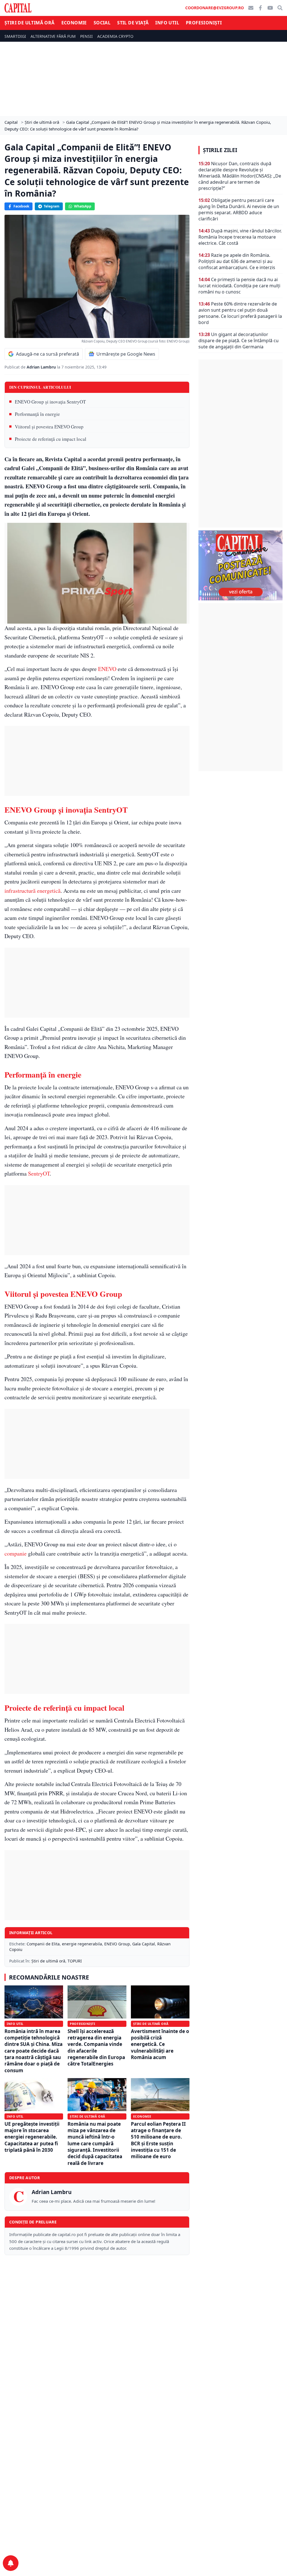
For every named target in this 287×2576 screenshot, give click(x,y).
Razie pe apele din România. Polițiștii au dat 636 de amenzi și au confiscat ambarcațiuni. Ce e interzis (237, 261)
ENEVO (107, 669)
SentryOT (39, 1173)
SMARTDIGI (15, 36)
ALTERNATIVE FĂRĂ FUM (53, 36)
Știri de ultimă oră (30, 23)
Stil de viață (133, 23)
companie (16, 1553)
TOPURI (75, 1961)
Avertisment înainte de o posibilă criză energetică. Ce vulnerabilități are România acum (160, 2044)
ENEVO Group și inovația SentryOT (50, 402)
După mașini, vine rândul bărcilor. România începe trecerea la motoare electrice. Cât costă (240, 237)
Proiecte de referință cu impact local (51, 439)
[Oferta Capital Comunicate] (240, 565)
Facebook (21, 206)
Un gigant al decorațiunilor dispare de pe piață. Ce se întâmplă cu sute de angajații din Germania (239, 341)
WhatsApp (83, 206)
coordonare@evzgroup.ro (215, 8)
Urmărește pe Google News (126, 354)
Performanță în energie (37, 414)
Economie (74, 23)
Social (102, 23)
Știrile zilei (220, 150)
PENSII (86, 36)
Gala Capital (144, 1944)
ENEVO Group (117, 1944)
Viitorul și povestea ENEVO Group (49, 427)
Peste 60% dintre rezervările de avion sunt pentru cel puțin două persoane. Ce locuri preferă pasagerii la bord (240, 313)
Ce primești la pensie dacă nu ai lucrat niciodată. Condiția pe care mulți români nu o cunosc (239, 286)
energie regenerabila (82, 1944)
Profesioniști (204, 23)
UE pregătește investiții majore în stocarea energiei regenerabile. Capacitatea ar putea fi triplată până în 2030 (32, 2137)
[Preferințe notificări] (11, 2563)
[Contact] (251, 8)
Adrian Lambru (42, 367)
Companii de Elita (43, 1944)
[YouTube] (270, 8)
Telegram (52, 206)
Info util (167, 23)
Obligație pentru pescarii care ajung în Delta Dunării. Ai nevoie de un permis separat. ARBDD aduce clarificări (239, 209)
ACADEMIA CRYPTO (115, 36)
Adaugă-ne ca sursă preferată (48, 354)
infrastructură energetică (33, 891)
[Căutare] (280, 8)
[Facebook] (260, 8)
